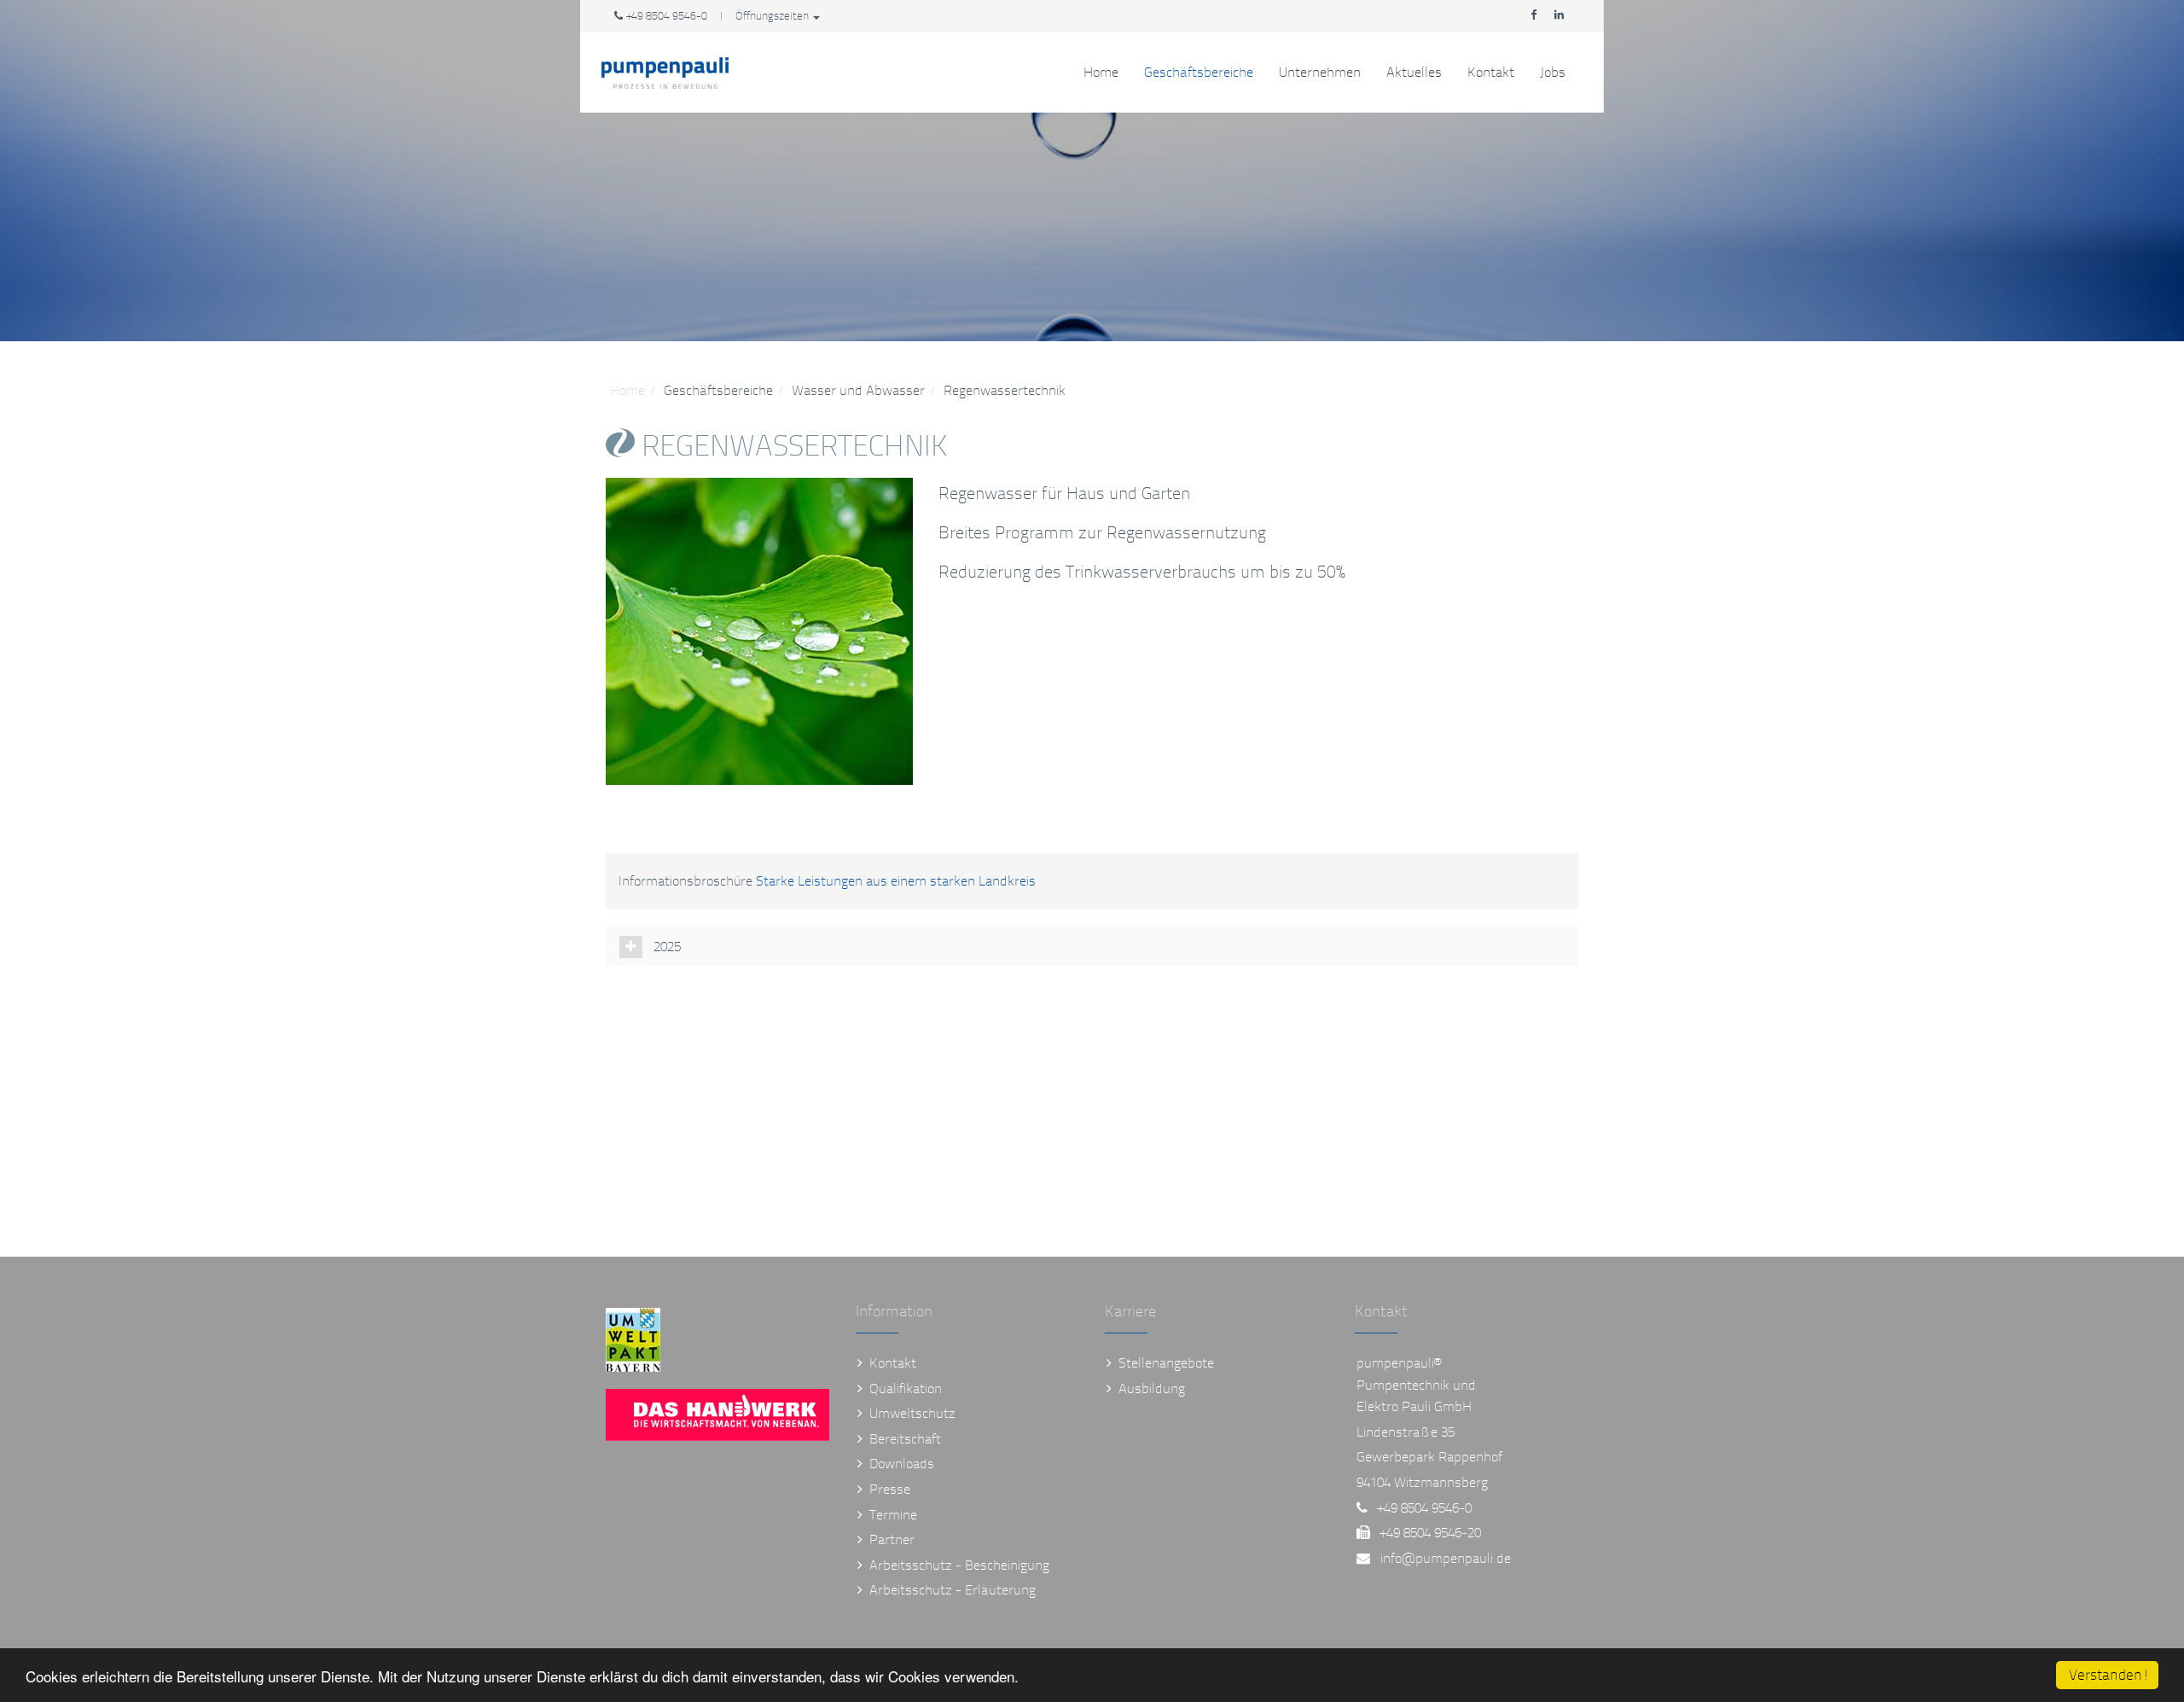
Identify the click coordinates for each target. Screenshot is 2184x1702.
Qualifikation (906, 1388)
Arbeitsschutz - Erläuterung (953, 1590)
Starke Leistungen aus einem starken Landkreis (896, 881)
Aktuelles (1414, 72)
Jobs (1553, 72)
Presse (890, 1489)
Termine (893, 1515)
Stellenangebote (1166, 1363)
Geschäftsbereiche (1199, 72)
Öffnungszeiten (773, 16)
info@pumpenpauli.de (1446, 1558)
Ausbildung (1152, 1388)
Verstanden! (2109, 1675)
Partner (892, 1539)
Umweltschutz (912, 1413)
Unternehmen (1320, 72)
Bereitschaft (905, 1439)
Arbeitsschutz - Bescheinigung (959, 1565)
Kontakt (1491, 72)
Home (1101, 72)
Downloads (902, 1464)
